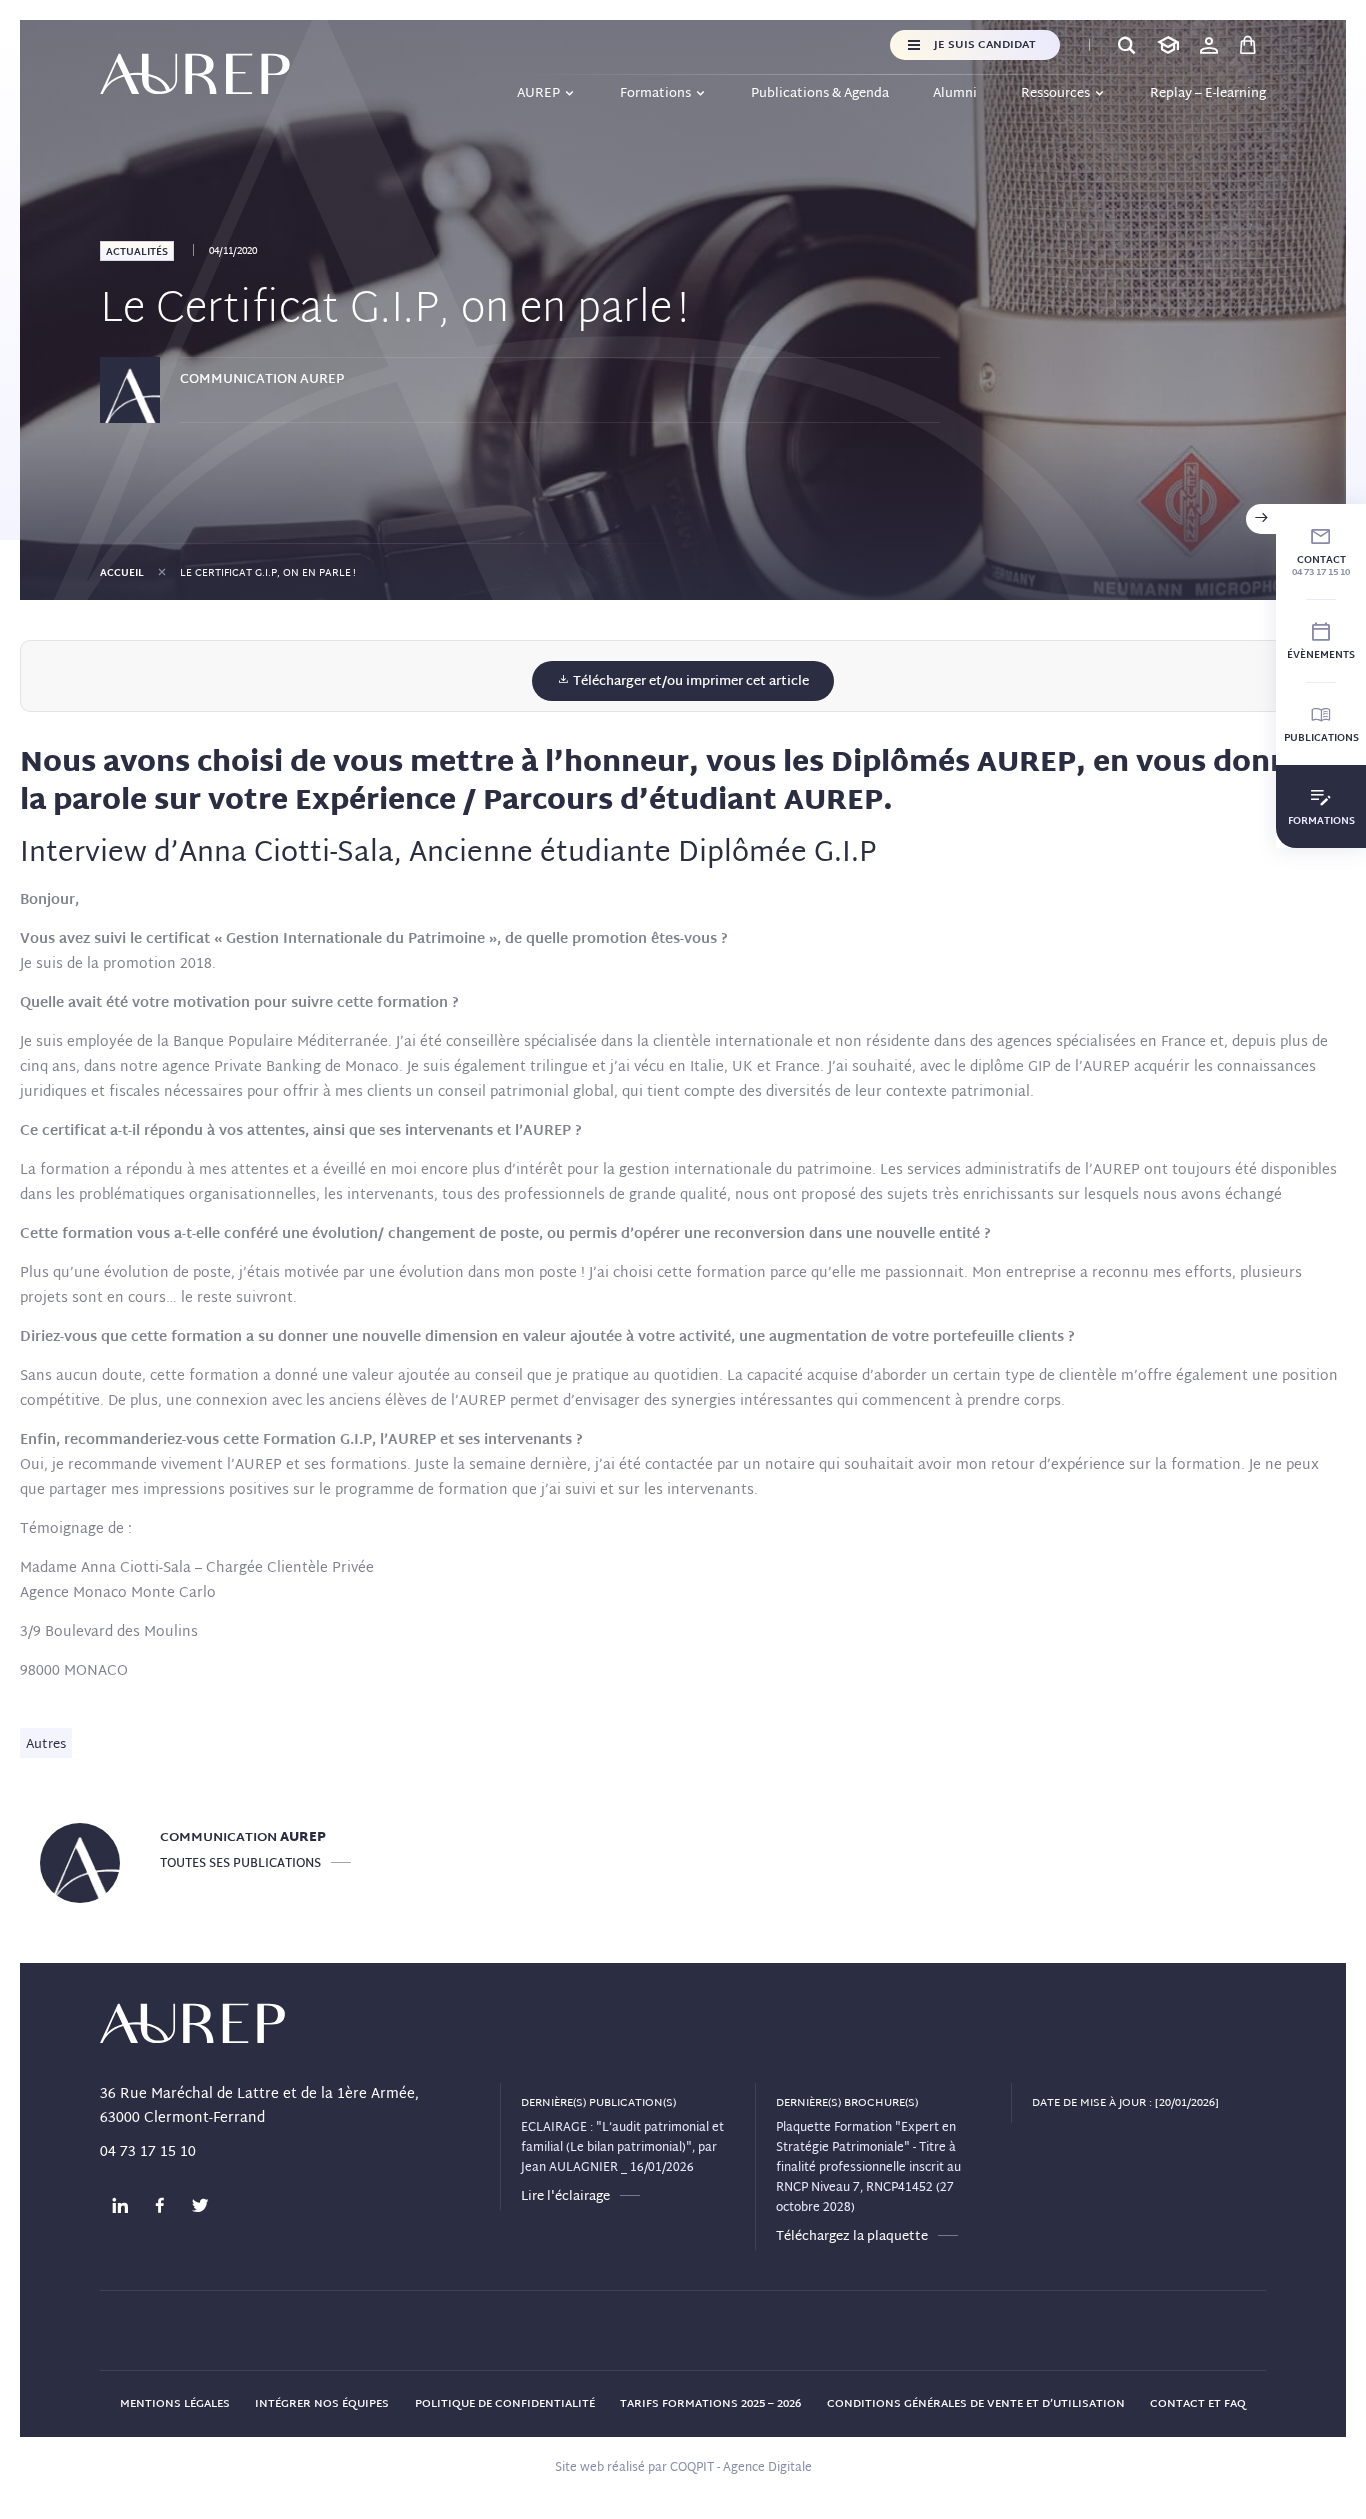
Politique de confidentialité (505, 2404)
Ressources (1055, 94)
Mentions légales (175, 2404)
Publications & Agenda (820, 94)
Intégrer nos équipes (322, 2404)
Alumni (955, 94)
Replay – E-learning (1208, 94)
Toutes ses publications (240, 1864)
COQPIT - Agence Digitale (741, 2468)
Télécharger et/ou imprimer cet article (689, 682)
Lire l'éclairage (565, 2197)
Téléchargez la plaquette (852, 2237)
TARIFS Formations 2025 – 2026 (710, 2404)
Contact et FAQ (1198, 2404)
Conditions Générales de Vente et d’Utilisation (976, 2404)
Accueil (122, 573)
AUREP (538, 94)
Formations (655, 94)
